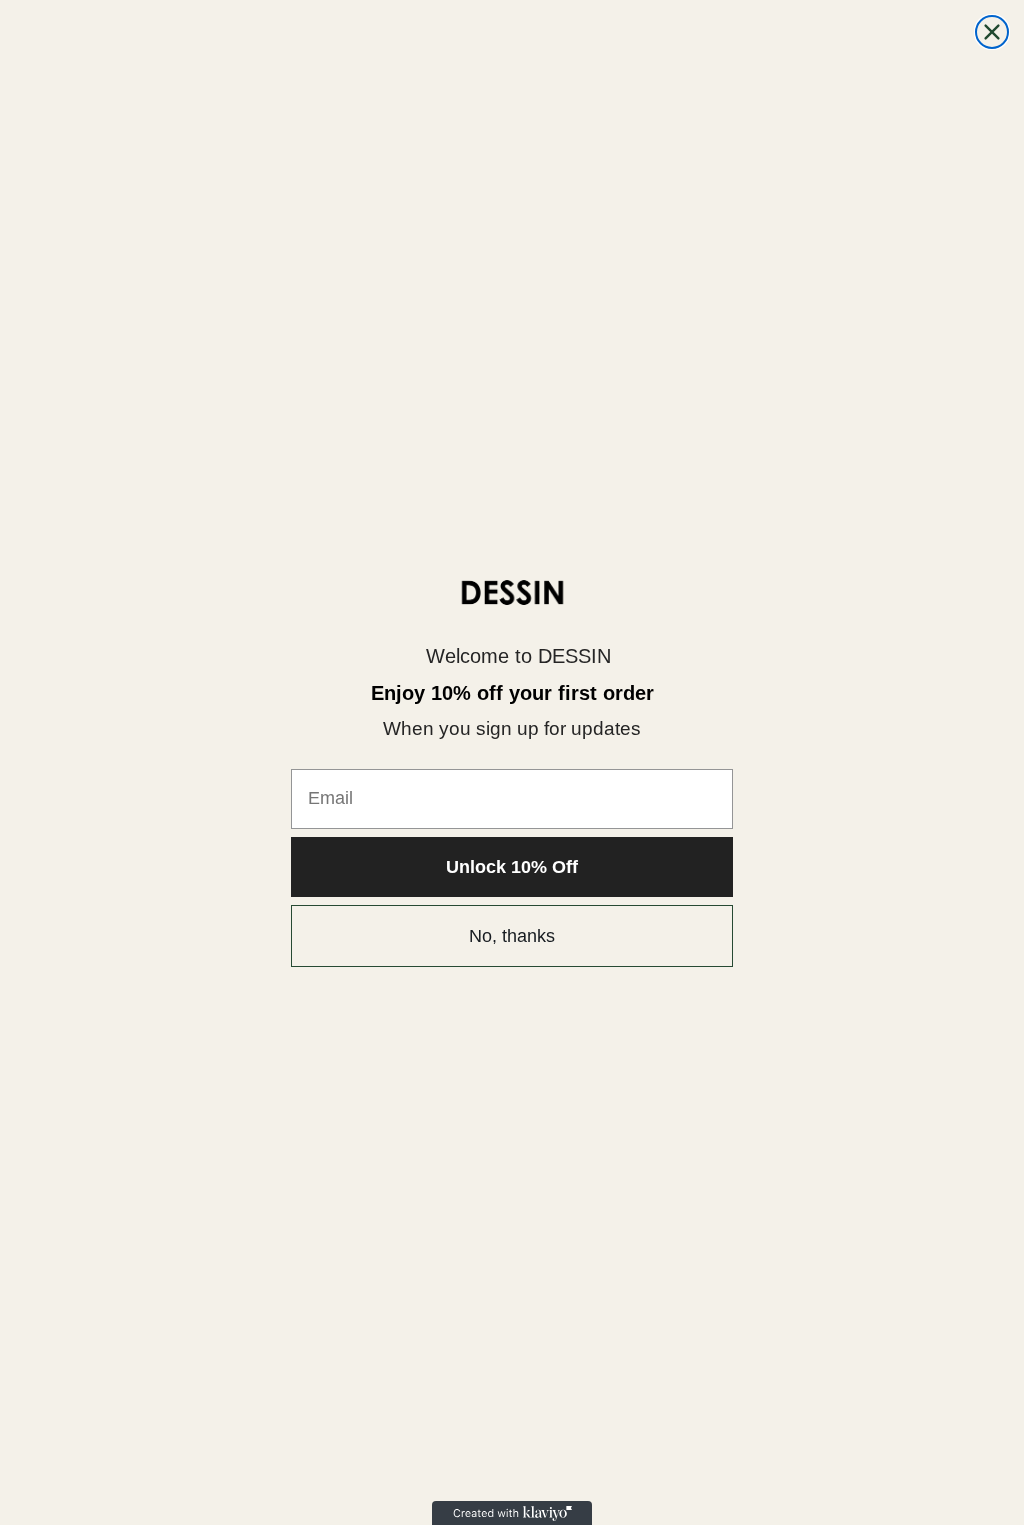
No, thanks (512, 936)
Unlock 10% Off (512, 867)
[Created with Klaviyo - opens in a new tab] (512, 1513)
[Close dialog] (992, 32)
